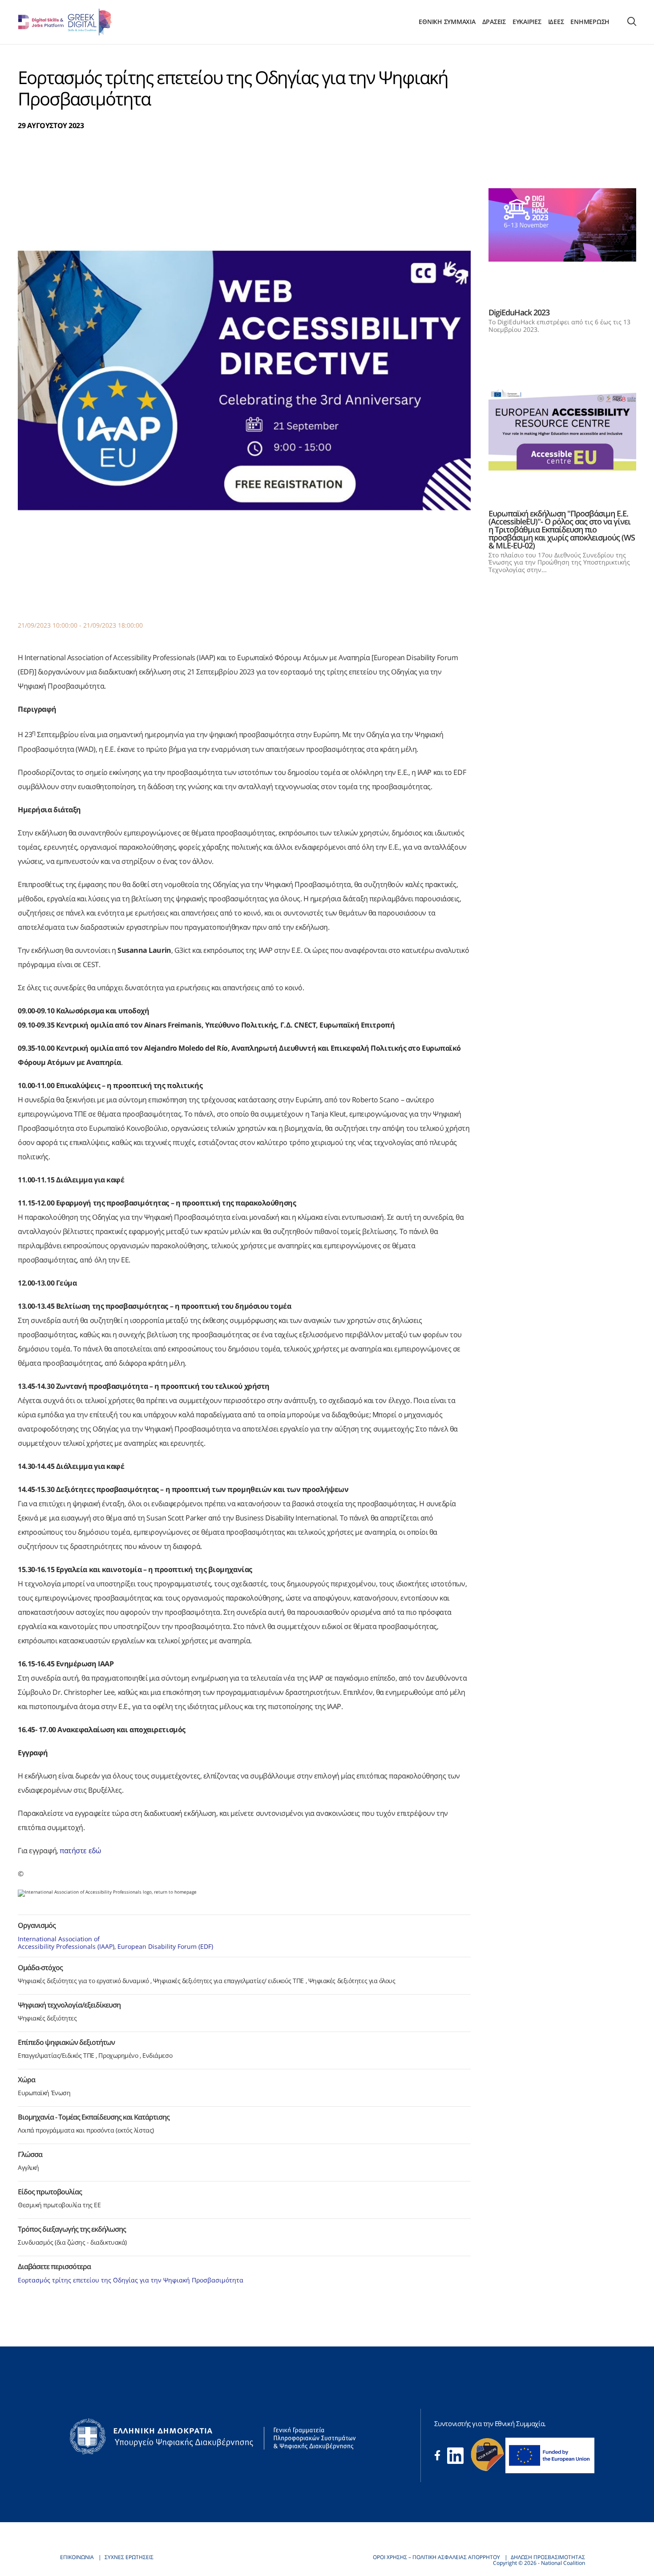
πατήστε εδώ (80, 1850)
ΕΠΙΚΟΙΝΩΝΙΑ (77, 2557)
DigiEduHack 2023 (519, 312)
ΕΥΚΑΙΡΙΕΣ (527, 22)
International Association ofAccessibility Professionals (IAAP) (66, 1943)
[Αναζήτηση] (632, 22)
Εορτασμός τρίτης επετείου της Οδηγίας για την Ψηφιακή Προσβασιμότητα (131, 2280)
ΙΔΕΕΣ (556, 22)
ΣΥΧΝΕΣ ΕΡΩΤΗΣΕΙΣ (129, 2557)
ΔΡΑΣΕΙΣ (494, 22)
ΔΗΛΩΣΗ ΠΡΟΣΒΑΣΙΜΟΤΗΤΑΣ (548, 2557)
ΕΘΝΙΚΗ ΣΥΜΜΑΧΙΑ (447, 22)
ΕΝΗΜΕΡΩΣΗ (590, 22)
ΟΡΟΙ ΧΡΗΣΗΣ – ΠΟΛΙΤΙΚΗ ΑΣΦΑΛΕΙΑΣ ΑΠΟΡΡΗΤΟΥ (436, 2557)
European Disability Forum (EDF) (165, 1946)
